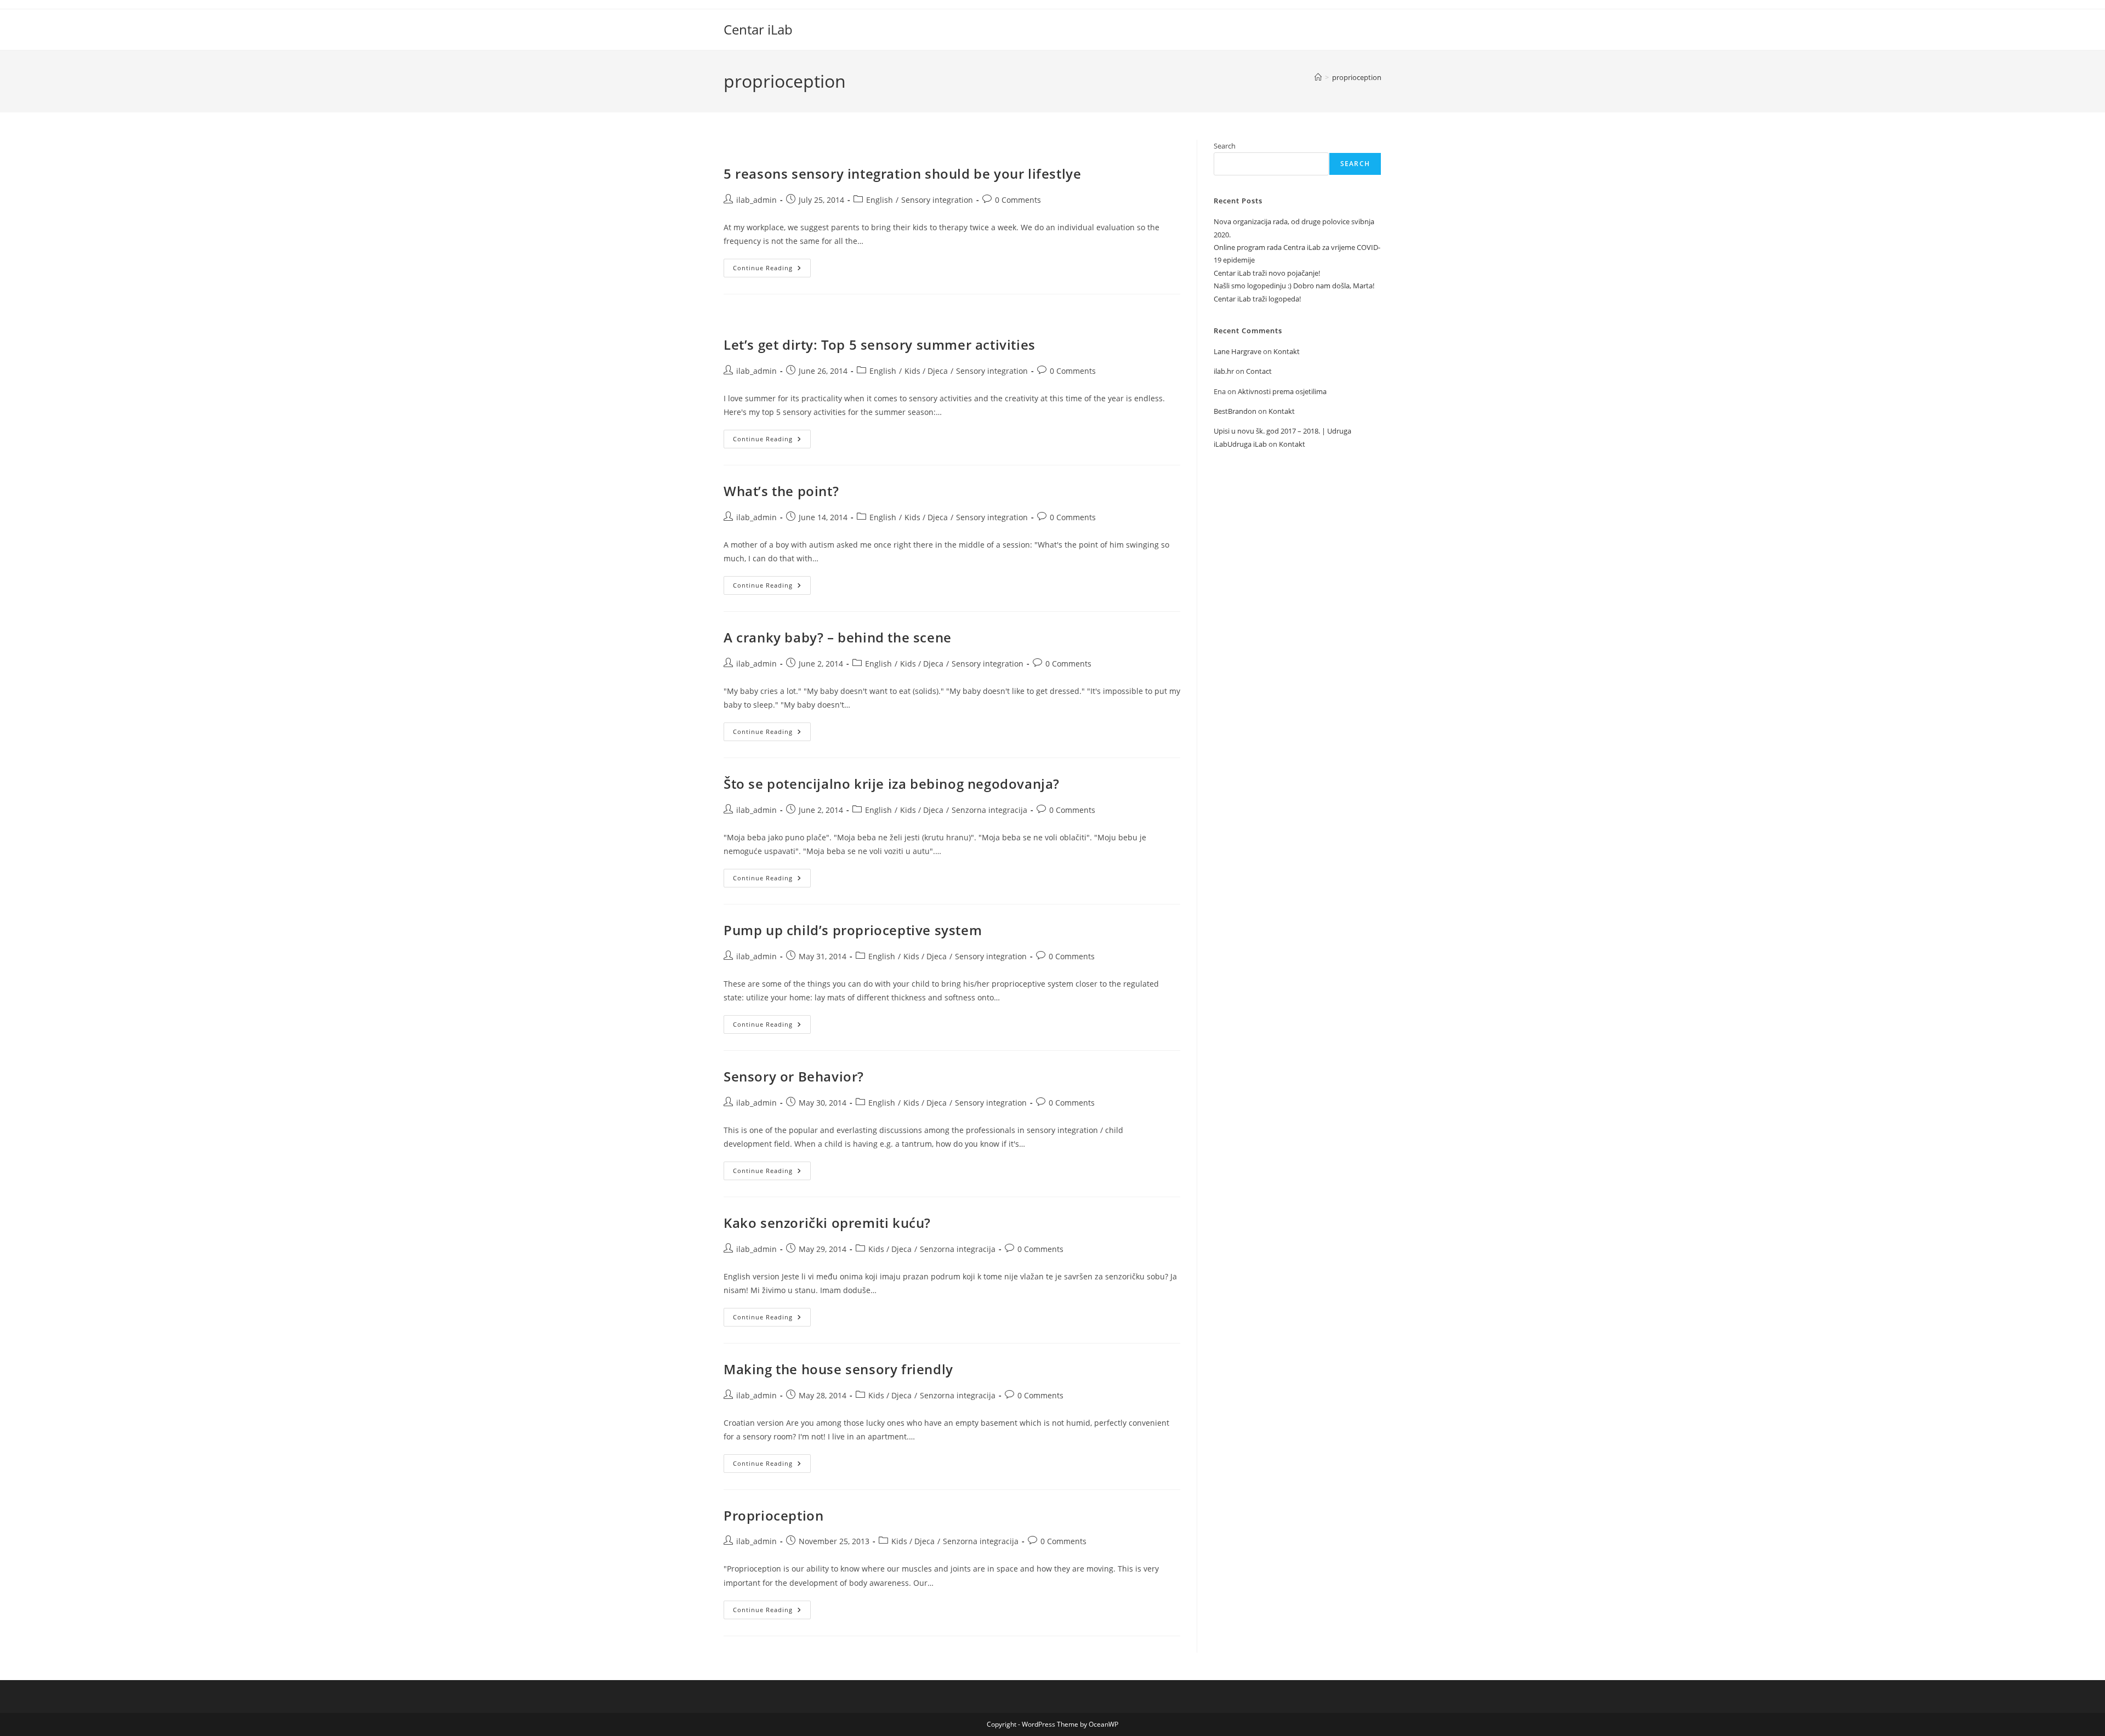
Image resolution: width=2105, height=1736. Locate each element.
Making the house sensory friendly (838, 1369)
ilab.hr (1224, 371)
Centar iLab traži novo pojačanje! (1267, 273)
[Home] (1318, 77)
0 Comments (1018, 200)
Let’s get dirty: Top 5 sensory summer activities (880, 345)
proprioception (1357, 77)
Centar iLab (758, 29)
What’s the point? (781, 491)
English (880, 200)
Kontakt (1287, 351)
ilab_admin (756, 200)
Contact (1259, 371)
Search (1225, 146)
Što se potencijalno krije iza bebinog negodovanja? (892, 784)
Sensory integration (937, 200)
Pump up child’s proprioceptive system (853, 930)
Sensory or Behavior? (794, 1076)
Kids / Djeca (926, 371)
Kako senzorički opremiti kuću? (827, 1223)
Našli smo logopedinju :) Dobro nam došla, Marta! (1294, 286)
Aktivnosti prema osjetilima (1282, 391)
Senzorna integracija (989, 810)
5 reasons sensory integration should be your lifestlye (902, 173)
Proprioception (773, 1515)
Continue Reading (772, 270)
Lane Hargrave (1238, 351)
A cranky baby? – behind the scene (838, 637)
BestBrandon (1235, 411)
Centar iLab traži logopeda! (1257, 299)
